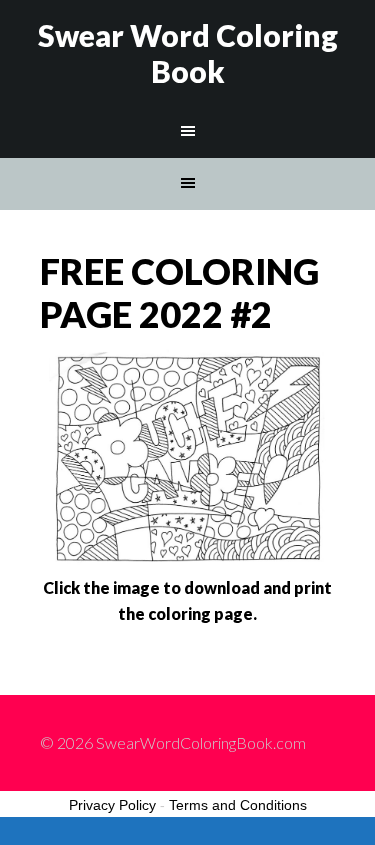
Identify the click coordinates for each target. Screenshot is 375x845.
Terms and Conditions (238, 805)
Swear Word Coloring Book (188, 53)
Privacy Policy (112, 805)
